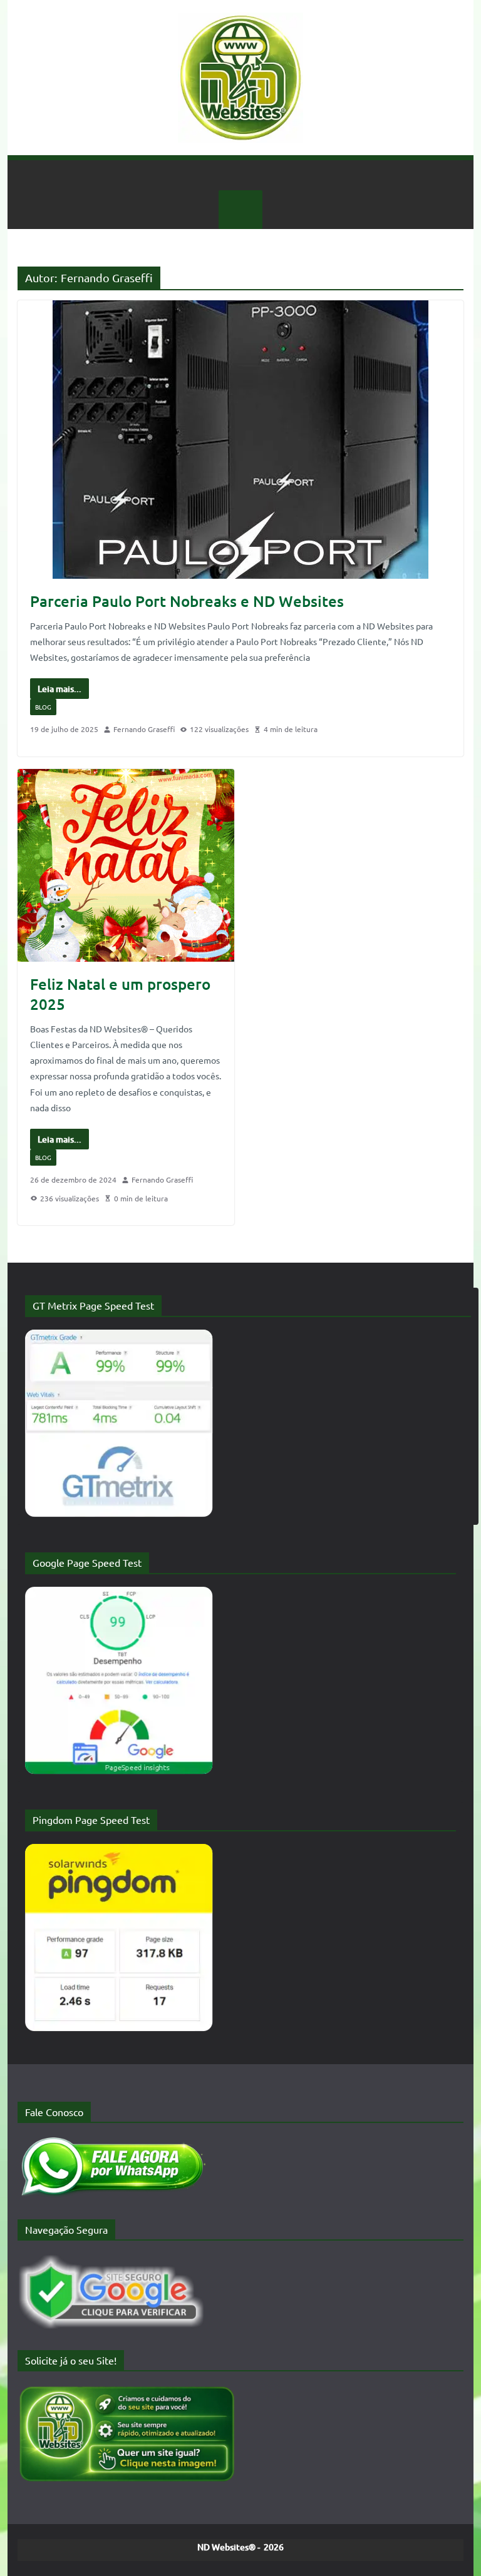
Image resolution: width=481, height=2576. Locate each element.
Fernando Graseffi (144, 729)
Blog (43, 707)
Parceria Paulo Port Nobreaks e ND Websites (187, 601)
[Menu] (240, 210)
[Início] (240, 175)
